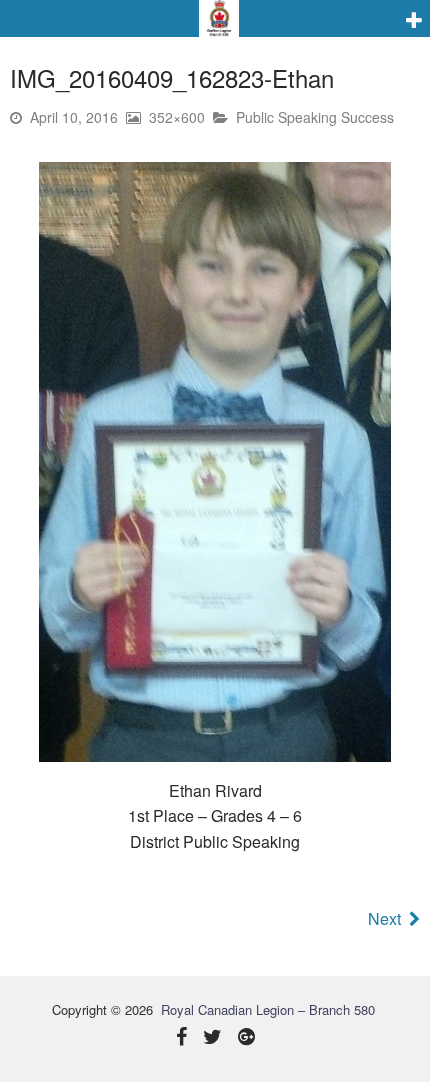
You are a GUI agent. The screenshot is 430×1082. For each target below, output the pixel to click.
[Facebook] (181, 1038)
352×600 (177, 117)
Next (384, 918)
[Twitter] (212, 1038)
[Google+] (246, 1038)
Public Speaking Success (315, 117)
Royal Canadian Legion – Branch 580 (268, 1009)
